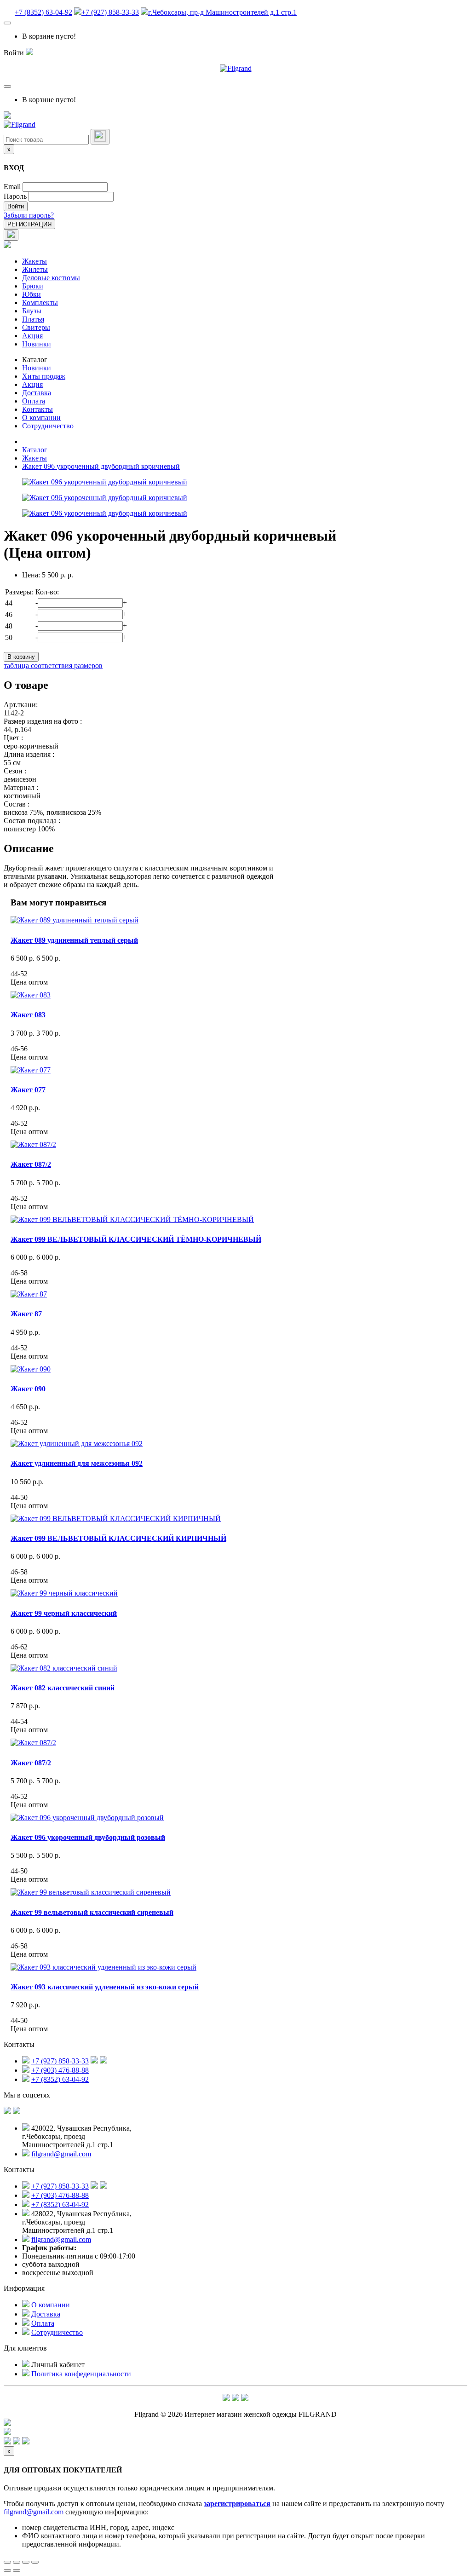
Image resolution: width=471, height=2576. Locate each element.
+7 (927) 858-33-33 (110, 12)
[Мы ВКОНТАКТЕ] (7, 2112)
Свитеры (36, 327)
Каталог (35, 360)
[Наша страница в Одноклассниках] (17, 2112)
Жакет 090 (28, 1389)
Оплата (34, 401)
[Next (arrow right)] (17, 2570)
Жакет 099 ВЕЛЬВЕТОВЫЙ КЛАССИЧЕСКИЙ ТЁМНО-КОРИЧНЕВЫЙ (136, 1239)
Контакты (37, 409)
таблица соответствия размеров (53, 666)
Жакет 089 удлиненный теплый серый (74, 940)
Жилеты (35, 269)
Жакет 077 (28, 1090)
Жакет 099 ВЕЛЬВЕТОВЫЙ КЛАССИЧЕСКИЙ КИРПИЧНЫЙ (118, 1538)
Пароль (15, 196)
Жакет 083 (28, 1015)
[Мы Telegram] (226, 2399)
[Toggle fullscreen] (26, 2562)
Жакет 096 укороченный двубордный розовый (88, 1837)
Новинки (37, 344)
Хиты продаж (44, 376)
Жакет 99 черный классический (64, 1613)
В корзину (21, 657)
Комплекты (40, 303)
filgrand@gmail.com (61, 2154)
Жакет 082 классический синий (63, 1688)
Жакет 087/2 (31, 1164)
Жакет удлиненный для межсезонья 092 (77, 1463)
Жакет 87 (26, 1314)
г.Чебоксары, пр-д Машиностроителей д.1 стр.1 (222, 12)
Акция (32, 336)
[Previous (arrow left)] (7, 2570)
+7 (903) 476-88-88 (60, 2070)
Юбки (32, 294)
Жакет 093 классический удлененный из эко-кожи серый (105, 1987)
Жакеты (34, 261)
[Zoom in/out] (35, 2562)
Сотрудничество (48, 426)
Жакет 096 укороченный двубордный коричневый (101, 466)
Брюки (33, 286)
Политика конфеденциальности (81, 2374)
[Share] (17, 2562)
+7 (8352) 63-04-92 (43, 12)
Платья (33, 319)
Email (12, 187)
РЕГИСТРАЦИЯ (29, 224)
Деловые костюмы (51, 278)
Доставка (37, 393)
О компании (41, 418)
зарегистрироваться (237, 2504)
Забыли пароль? (29, 215)
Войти (16, 206)
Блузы (32, 311)
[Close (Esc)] (7, 2562)
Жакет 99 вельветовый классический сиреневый (92, 1912)
